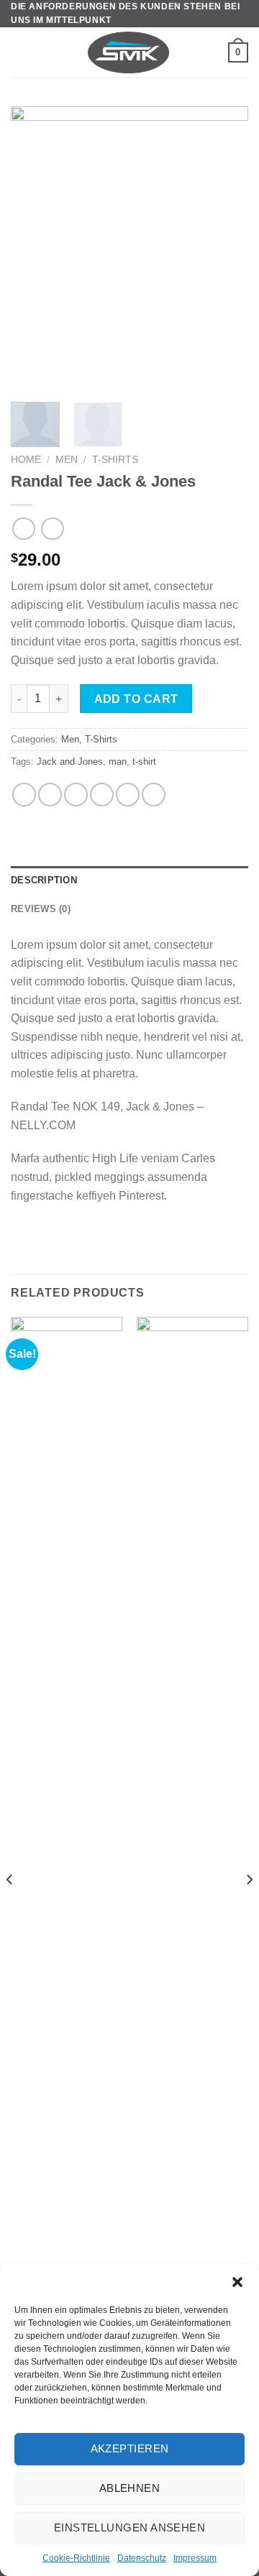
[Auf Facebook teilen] (50, 795)
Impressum (195, 2558)
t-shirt (144, 762)
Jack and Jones (70, 762)
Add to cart (136, 699)
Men (67, 460)
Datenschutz (142, 2558)
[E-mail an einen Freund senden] (102, 795)
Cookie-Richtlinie (76, 2558)
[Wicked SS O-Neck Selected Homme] (67, 1856)
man (118, 762)
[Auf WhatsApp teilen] (24, 795)
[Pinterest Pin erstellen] (128, 795)
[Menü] (19, 53)
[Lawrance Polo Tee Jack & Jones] (192, 1856)
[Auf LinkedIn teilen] (154, 795)
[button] (237, 2282)
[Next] (225, 249)
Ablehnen (130, 2488)
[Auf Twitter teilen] (76, 795)
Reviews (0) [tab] (41, 909)
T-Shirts (115, 460)
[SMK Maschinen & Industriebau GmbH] (128, 52)
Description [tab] (44, 880)
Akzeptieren (130, 2448)
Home (26, 460)
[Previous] (34, 249)
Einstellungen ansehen (129, 2527)
